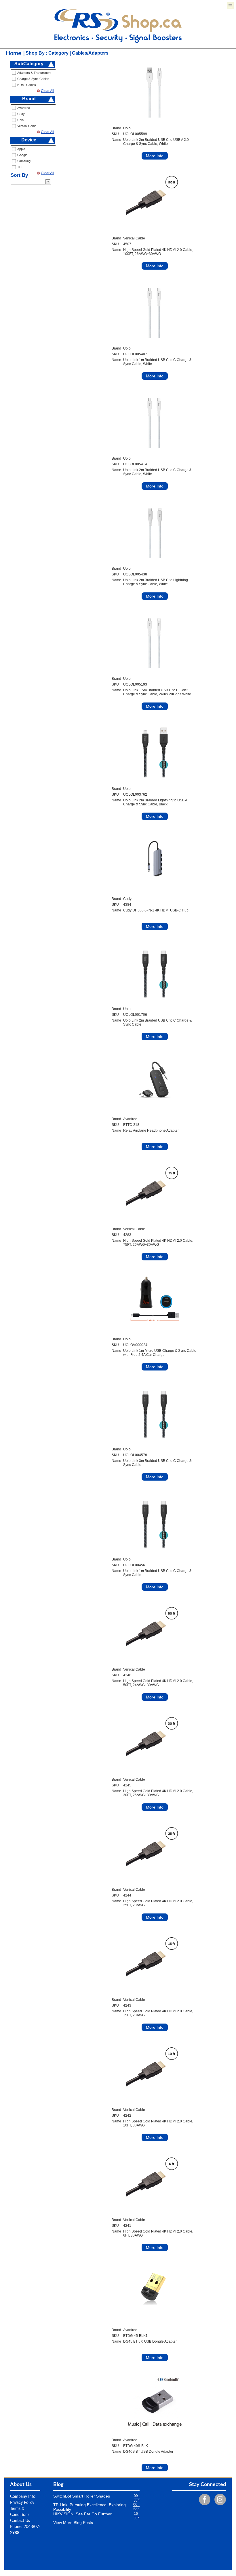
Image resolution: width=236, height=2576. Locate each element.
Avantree (24, 108)
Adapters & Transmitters (34, 73)
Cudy (21, 114)
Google (22, 155)
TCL (20, 167)
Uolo (20, 120)
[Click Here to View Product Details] (155, 89)
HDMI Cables (27, 85)
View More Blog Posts (73, 2523)
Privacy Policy (22, 2503)
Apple (21, 149)
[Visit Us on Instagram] (219, 2499)
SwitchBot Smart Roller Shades (82, 2496)
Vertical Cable (27, 126)
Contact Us (20, 2521)
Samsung (24, 161)
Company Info (23, 2497)
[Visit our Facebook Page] (203, 2499)
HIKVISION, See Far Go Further (82, 2514)
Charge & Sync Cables (33, 79)
